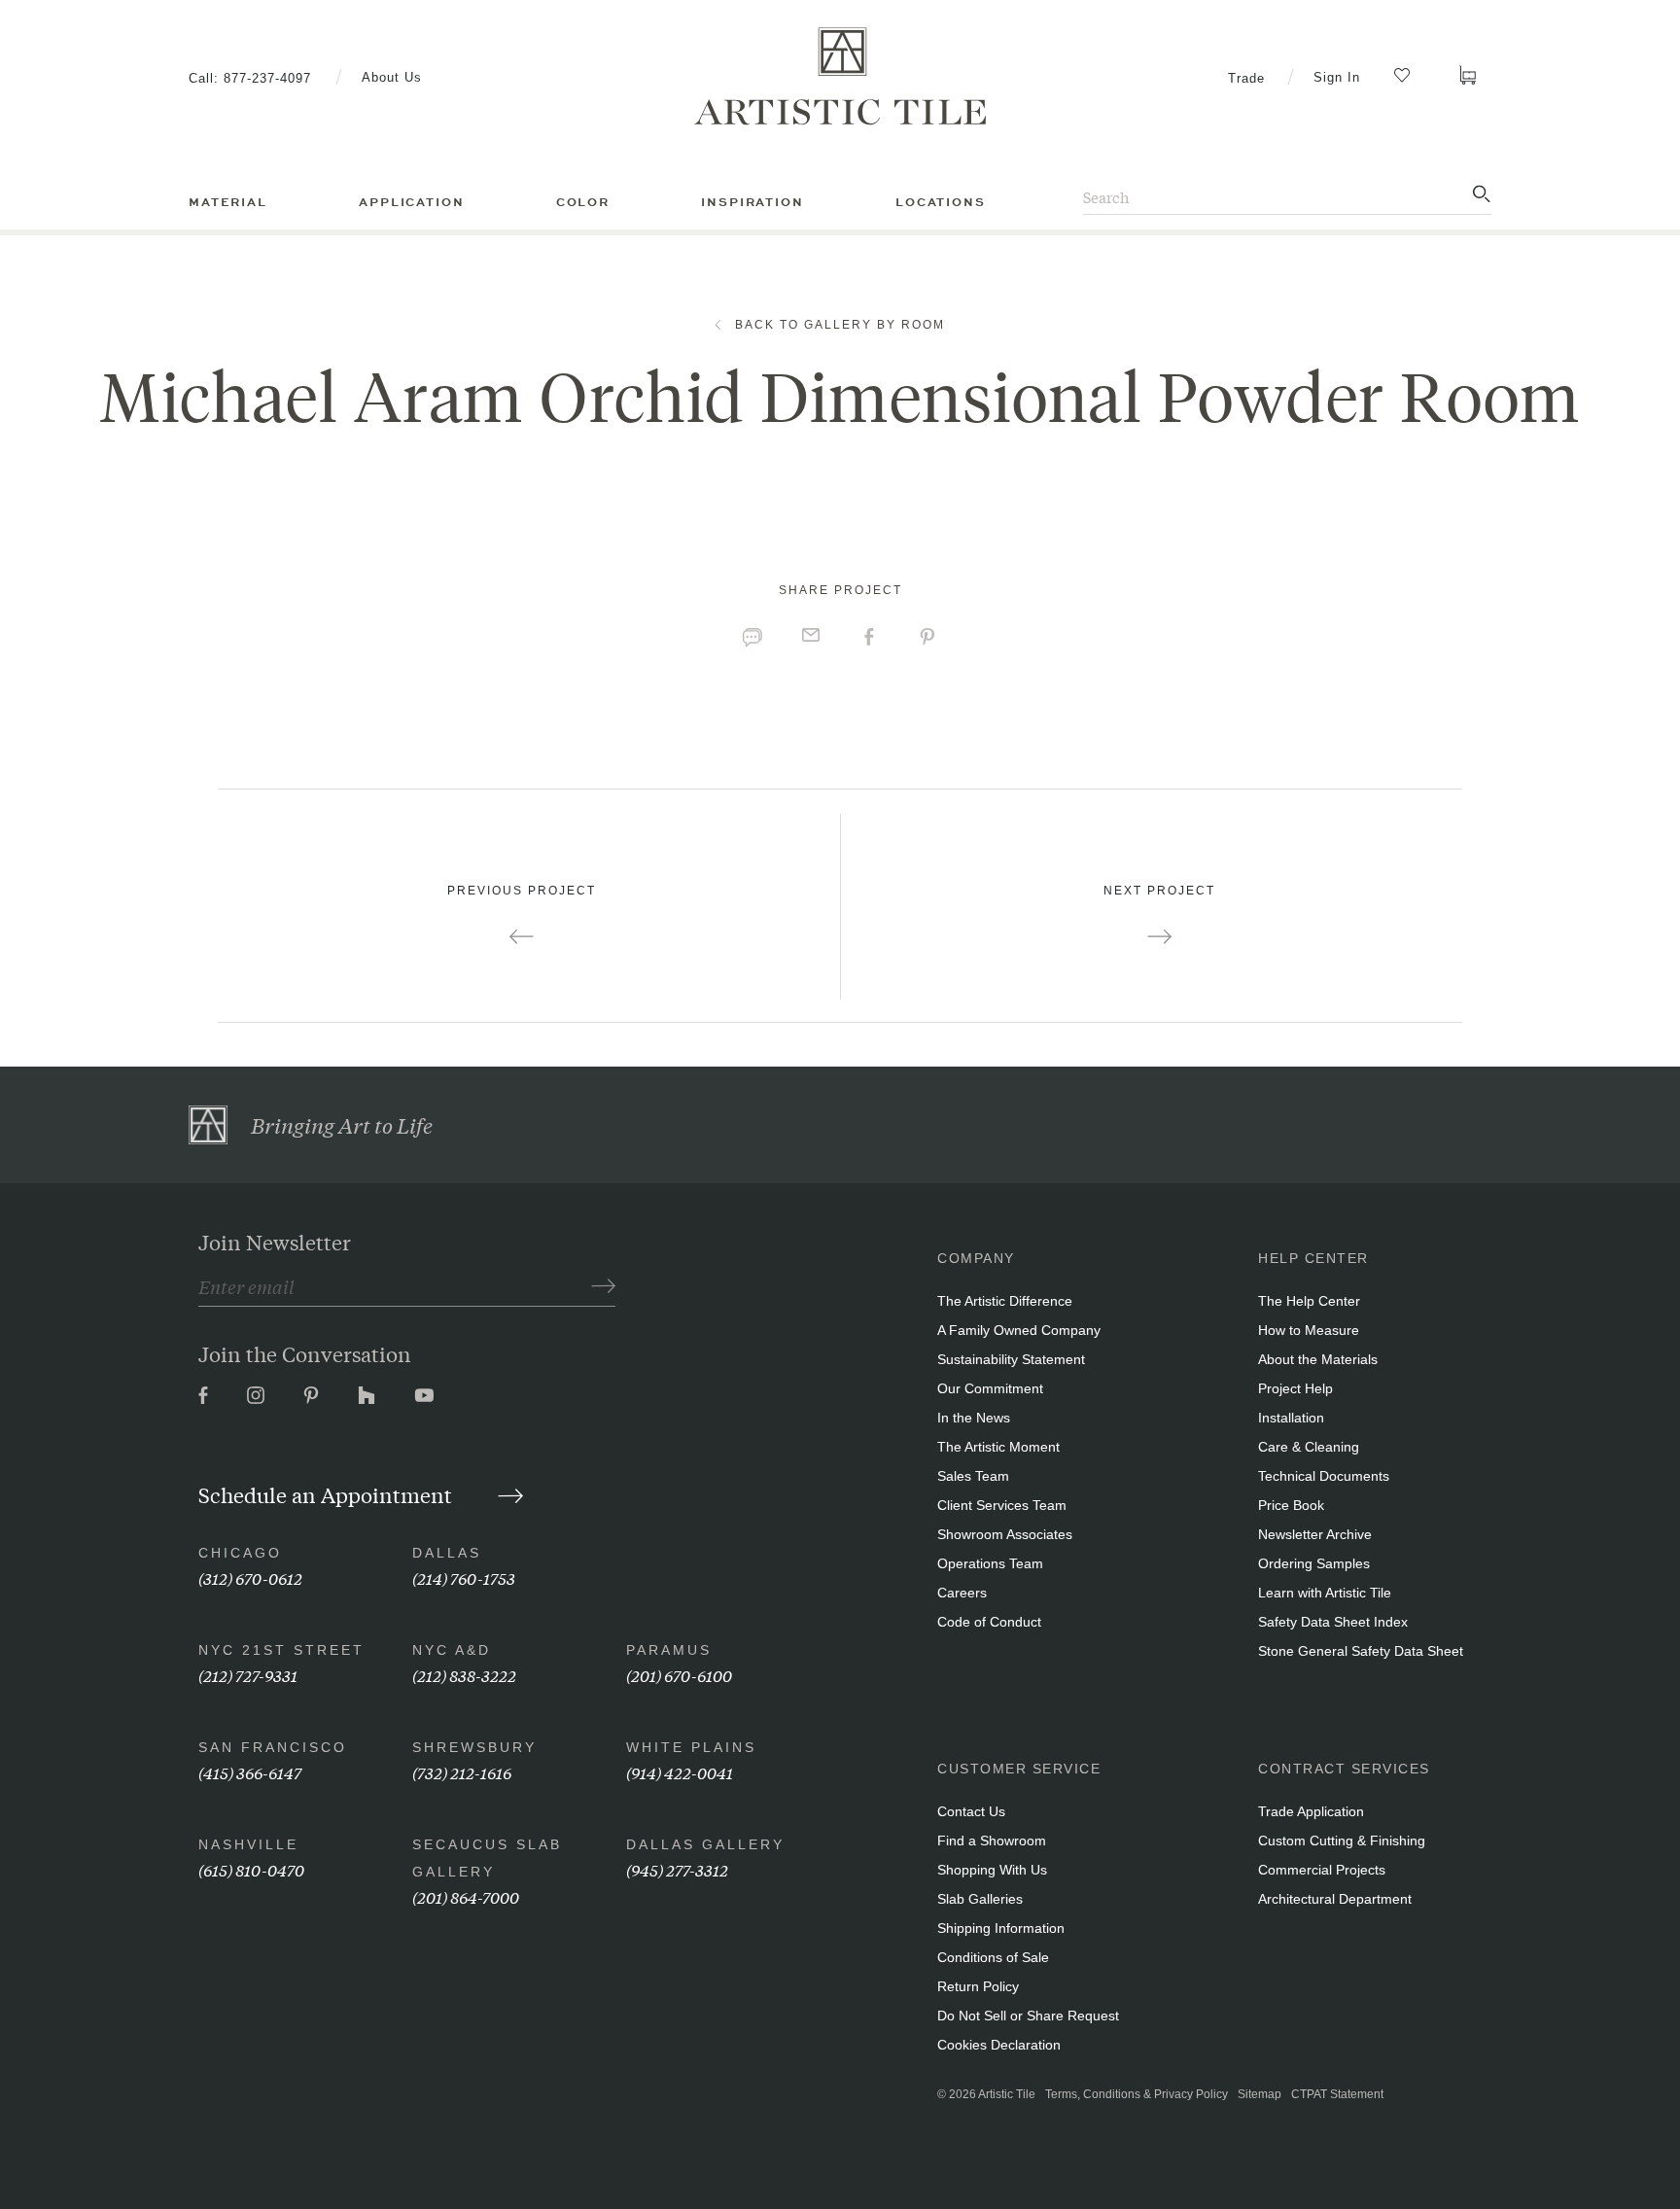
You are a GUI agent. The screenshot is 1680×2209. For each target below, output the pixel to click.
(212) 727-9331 (248, 1675)
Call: (250, 78)
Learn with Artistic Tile (1325, 1593)
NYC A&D (452, 1650)
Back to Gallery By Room (840, 325)
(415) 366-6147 (250, 1772)
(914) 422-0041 (680, 1772)
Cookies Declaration (999, 2045)
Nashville (248, 1844)
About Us (392, 77)
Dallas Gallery (705, 1844)
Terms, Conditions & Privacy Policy (1137, 2094)
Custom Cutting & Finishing (1342, 1841)
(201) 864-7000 (466, 1896)
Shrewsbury (474, 1747)
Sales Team (973, 1476)
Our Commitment (990, 1388)
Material (228, 202)
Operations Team (990, 1563)
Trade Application (1311, 1811)
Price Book (1291, 1505)
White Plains (691, 1747)
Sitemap (1260, 2094)
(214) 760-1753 (464, 1578)
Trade (1246, 78)
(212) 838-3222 (464, 1675)
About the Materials (1318, 1359)
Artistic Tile (1007, 2094)
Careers (962, 1593)
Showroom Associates (1005, 1534)
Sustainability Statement (1011, 1359)
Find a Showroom (992, 1841)
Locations (941, 202)
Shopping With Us (992, 1870)
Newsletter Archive (1315, 1534)
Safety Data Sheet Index (1333, 1622)
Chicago (240, 1553)
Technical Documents (1324, 1476)
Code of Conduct (989, 1622)
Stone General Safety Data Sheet (1361, 1651)
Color (583, 202)
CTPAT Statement (1337, 2094)
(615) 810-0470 (251, 1869)
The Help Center (1309, 1301)
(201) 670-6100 (679, 1675)
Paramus (669, 1650)
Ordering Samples (1314, 1563)
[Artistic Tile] (840, 77)
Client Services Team (1002, 1505)
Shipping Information (1001, 1928)
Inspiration (752, 202)
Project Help (1295, 1388)
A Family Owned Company (1019, 1330)
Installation (1291, 1418)
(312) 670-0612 (250, 1578)
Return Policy (978, 1986)
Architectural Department (1335, 1899)
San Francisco (273, 1747)
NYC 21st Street (281, 1650)
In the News (974, 1418)
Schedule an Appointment (328, 1494)
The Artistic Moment (998, 1447)
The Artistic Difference (1005, 1301)
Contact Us (971, 1811)
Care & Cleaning (1309, 1447)
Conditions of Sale (993, 1957)
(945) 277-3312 (677, 1869)
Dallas (447, 1553)
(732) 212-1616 (462, 1772)
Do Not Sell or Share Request (1028, 2016)
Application (411, 202)
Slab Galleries (980, 1899)
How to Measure (1309, 1330)
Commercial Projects (1322, 1870)
